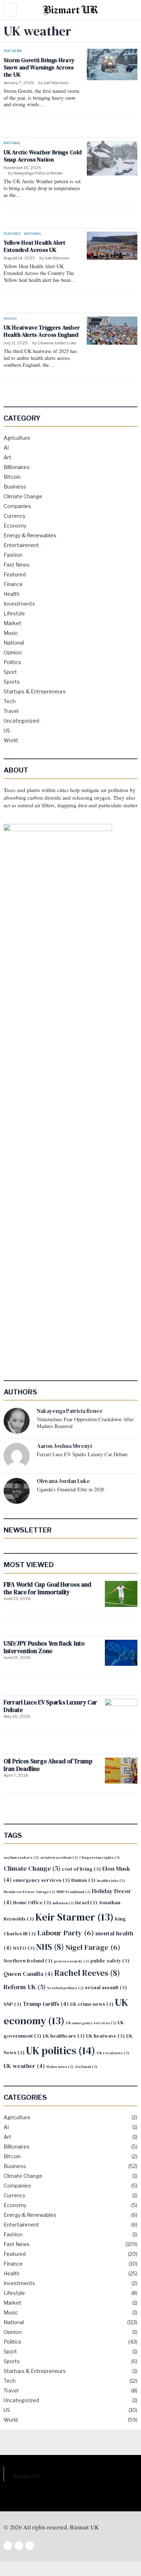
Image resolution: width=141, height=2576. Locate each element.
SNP (12, 2004)
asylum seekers (21, 1857)
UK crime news (92, 2004)
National (12, 143)
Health (10, 319)
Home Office (32, 1903)
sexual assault (106, 1988)
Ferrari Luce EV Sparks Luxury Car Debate (82, 1454)
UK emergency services (91, 2023)
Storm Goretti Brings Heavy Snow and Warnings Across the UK (39, 67)
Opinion (13, 652)
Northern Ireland (28, 1961)
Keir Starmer (74, 1917)
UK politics (61, 2051)
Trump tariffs (46, 2004)
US (7, 730)
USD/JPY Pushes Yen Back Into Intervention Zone (44, 1648)
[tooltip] (17, 1421)
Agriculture (17, 438)
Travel (11, 711)
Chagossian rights (99, 1857)
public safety (110, 1961)
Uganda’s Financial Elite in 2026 (70, 1489)
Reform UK (25, 1987)
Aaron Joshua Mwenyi (64, 1446)
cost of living (81, 1869)
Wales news (60, 2067)
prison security (71, 1961)
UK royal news (113, 2053)
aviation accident (59, 1857)
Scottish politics (65, 1988)
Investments (19, 604)
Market (12, 623)
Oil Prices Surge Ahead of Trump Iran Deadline (48, 1765)
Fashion (13, 555)
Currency (14, 516)
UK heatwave (105, 2036)
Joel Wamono (56, 83)
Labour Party (66, 1933)
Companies (17, 506)
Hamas (83, 1880)
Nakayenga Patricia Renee (38, 173)
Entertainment (21, 545)
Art (7, 457)
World (11, 740)
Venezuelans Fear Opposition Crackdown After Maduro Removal (85, 1423)
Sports (12, 682)
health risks (111, 1881)
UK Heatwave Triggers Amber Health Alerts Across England (42, 331)
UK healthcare (64, 2036)
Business (15, 487)
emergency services (41, 1880)
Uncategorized (21, 721)
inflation (63, 1903)
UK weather (24, 2066)
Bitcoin (12, 477)
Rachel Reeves (87, 1973)
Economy (15, 526)
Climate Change (23, 496)
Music (11, 633)
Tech (10, 701)
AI (6, 448)
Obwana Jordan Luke (57, 343)
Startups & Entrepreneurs (35, 691)
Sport (10, 672)
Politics (12, 662)
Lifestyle (14, 613)
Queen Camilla (28, 1974)
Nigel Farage (93, 1947)
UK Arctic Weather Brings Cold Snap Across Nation (42, 156)
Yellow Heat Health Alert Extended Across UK (35, 246)
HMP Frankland (73, 1892)
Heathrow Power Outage (29, 1892)
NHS (50, 1947)
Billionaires (17, 467)
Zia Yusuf (86, 2067)
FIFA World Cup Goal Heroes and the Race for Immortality (48, 1589)
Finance (13, 584)
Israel (86, 1903)
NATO (24, 1948)
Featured (12, 234)
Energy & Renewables (30, 535)
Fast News (13, 51)
